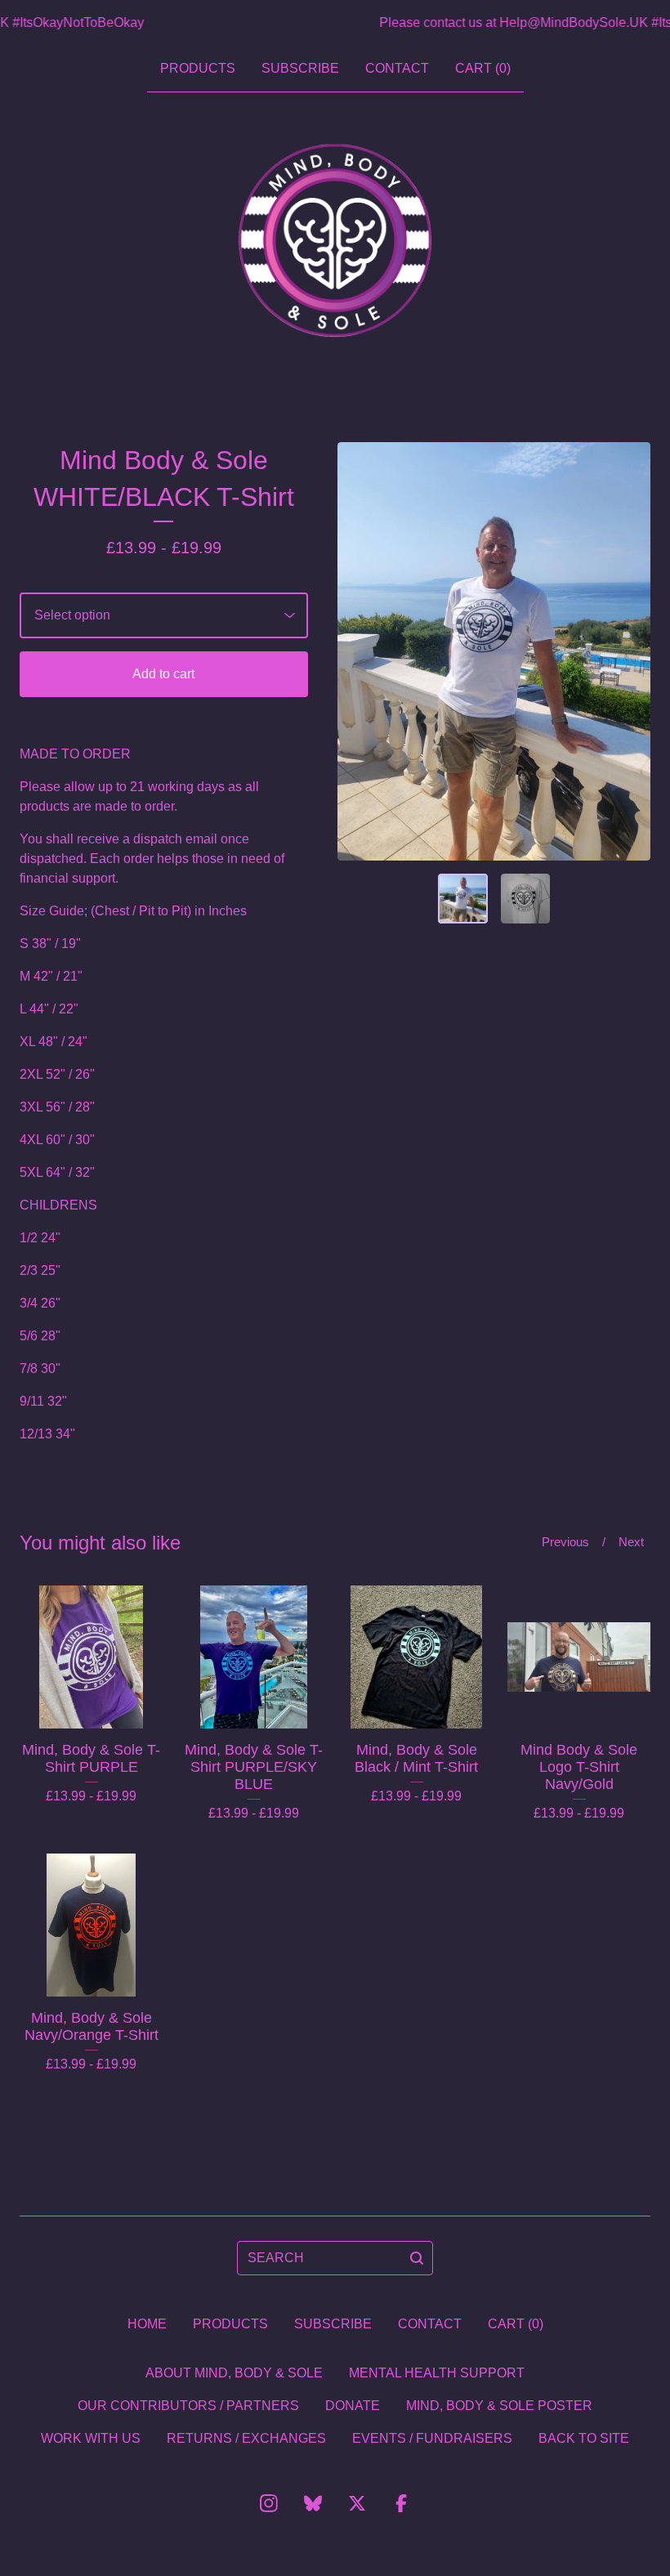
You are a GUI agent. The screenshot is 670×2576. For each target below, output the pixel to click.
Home (147, 2324)
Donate (353, 2406)
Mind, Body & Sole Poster (499, 2406)
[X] (357, 2503)
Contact (397, 68)
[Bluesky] (313, 2503)
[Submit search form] (417, 2258)
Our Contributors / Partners (188, 2406)
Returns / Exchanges (246, 2438)
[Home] (335, 241)
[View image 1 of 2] (463, 899)
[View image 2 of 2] (526, 899)
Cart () (483, 68)
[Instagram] (269, 2503)
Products (198, 68)
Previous (565, 1542)
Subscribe (300, 68)
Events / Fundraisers (432, 2438)
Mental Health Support (437, 2373)
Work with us (91, 2438)
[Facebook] (401, 2503)
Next (631, 1542)
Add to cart (163, 674)
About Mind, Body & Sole (234, 2373)
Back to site (584, 2438)
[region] (335, 23)
